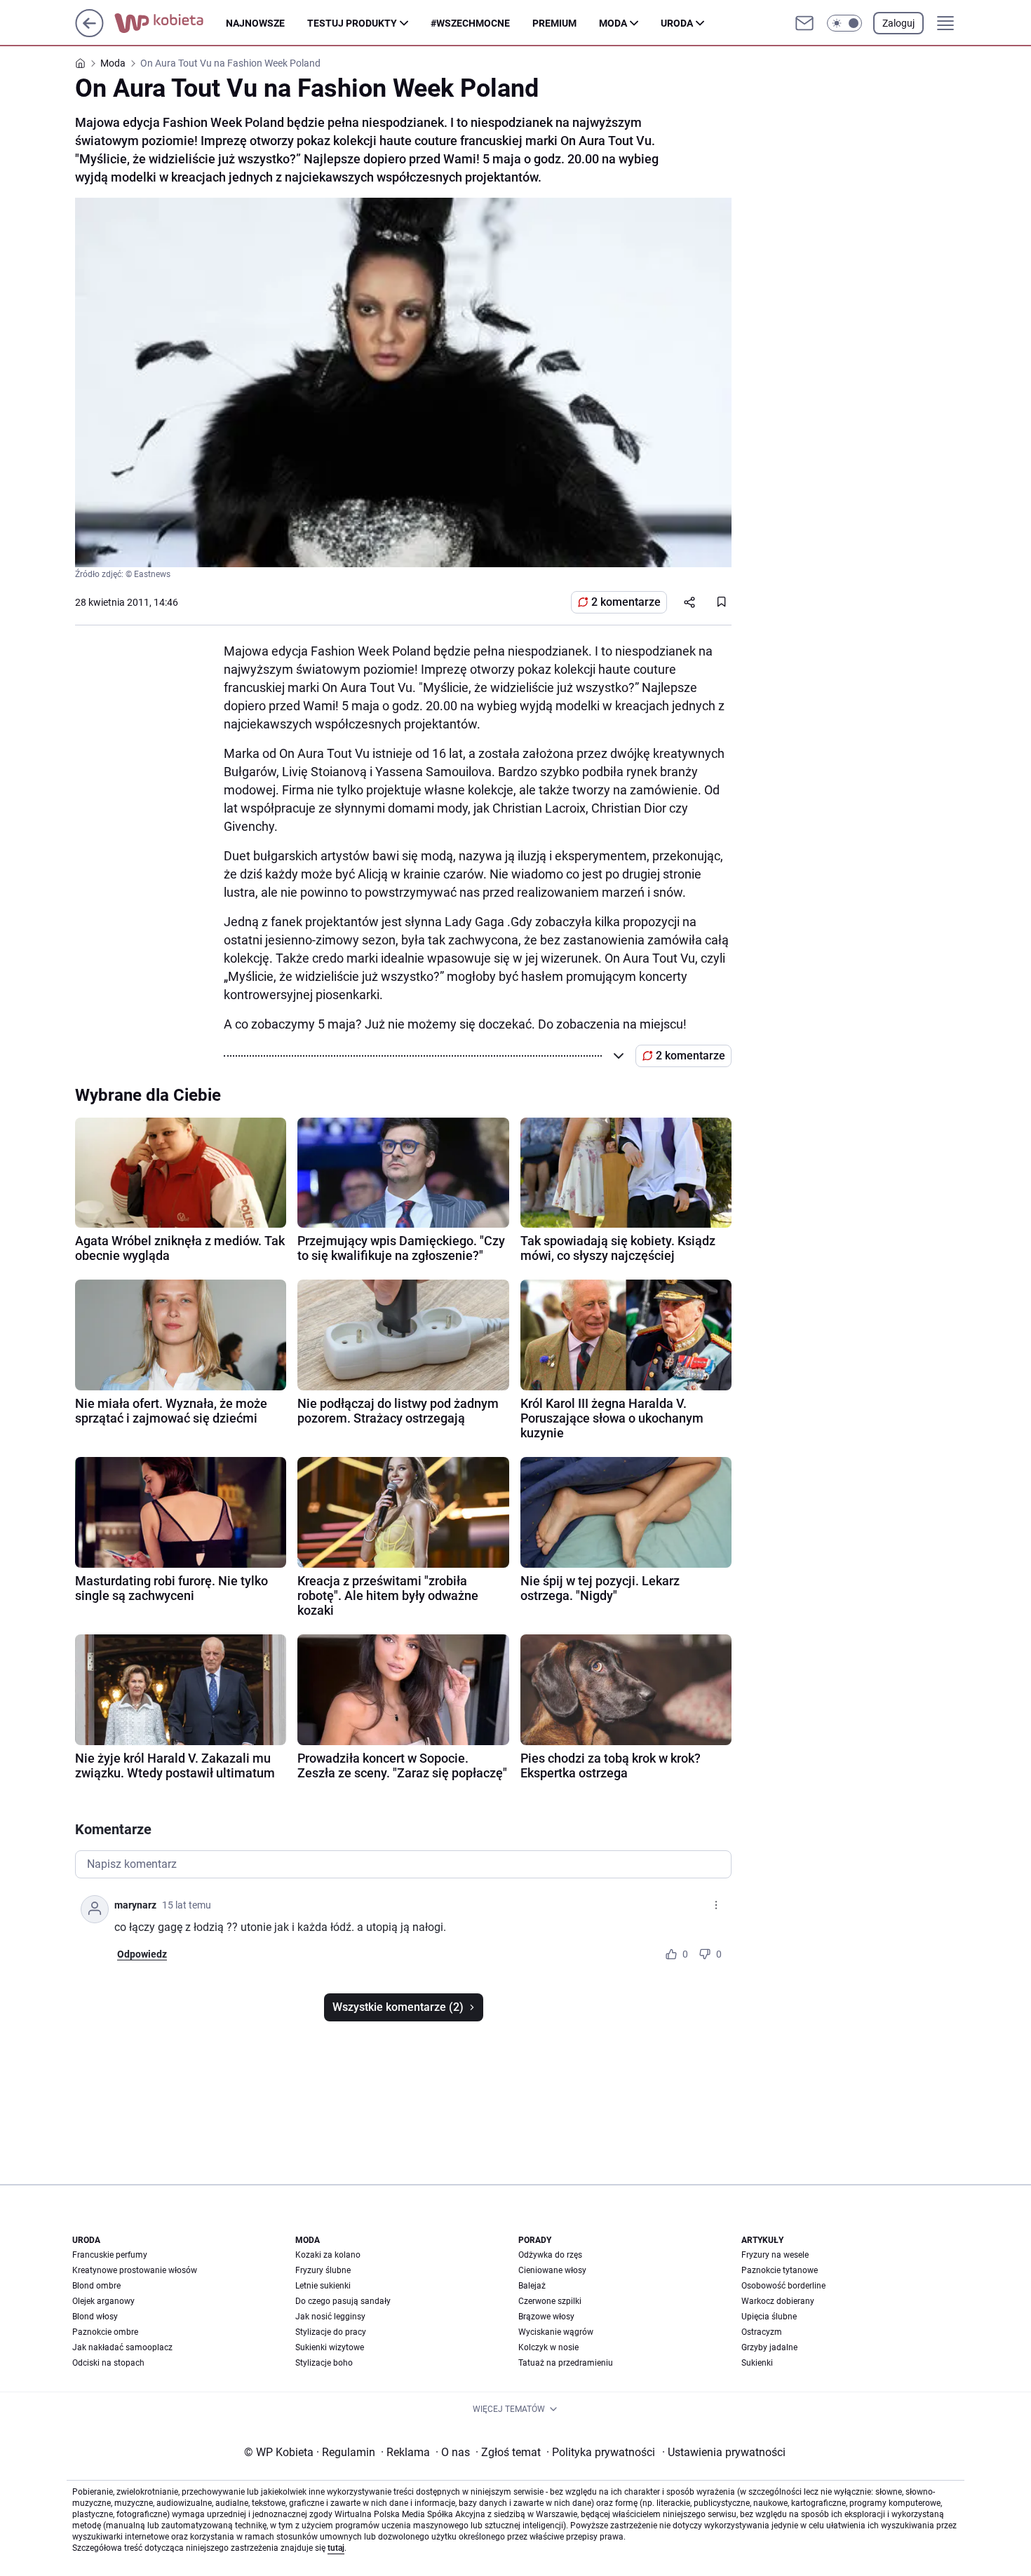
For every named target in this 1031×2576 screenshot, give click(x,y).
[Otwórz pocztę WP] (804, 23)
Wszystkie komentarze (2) (398, 2007)
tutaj (336, 2548)
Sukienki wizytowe (330, 2347)
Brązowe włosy (546, 2317)
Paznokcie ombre (105, 2332)
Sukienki (757, 2363)
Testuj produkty (352, 23)
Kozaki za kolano (328, 2255)
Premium (554, 23)
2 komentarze (626, 602)
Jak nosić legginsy (330, 2317)
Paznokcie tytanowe (780, 2270)
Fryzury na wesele (775, 2255)
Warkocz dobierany (778, 2301)
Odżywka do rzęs (550, 2255)
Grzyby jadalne (769, 2347)
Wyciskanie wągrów (556, 2332)
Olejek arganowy (103, 2301)
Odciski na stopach (108, 2363)
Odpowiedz (142, 1954)
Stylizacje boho (324, 2363)
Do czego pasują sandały (343, 2301)
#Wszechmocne (470, 23)
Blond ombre (96, 2286)
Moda (613, 23)
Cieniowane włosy (552, 2270)
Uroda (677, 23)
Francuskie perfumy (110, 2255)
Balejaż (532, 2286)
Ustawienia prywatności (724, 2452)
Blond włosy (95, 2317)
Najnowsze (255, 23)
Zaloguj (898, 23)
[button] (844, 23)
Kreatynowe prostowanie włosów (135, 2270)
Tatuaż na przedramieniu (566, 2363)
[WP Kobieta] (170, 23)
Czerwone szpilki (550, 2301)
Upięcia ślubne (769, 2317)
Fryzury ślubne (323, 2270)
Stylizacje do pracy (331, 2332)
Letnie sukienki (323, 2286)
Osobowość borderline (783, 2286)
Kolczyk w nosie (548, 2347)
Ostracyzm (762, 2332)
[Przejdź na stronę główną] (89, 33)
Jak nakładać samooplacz (122, 2347)
